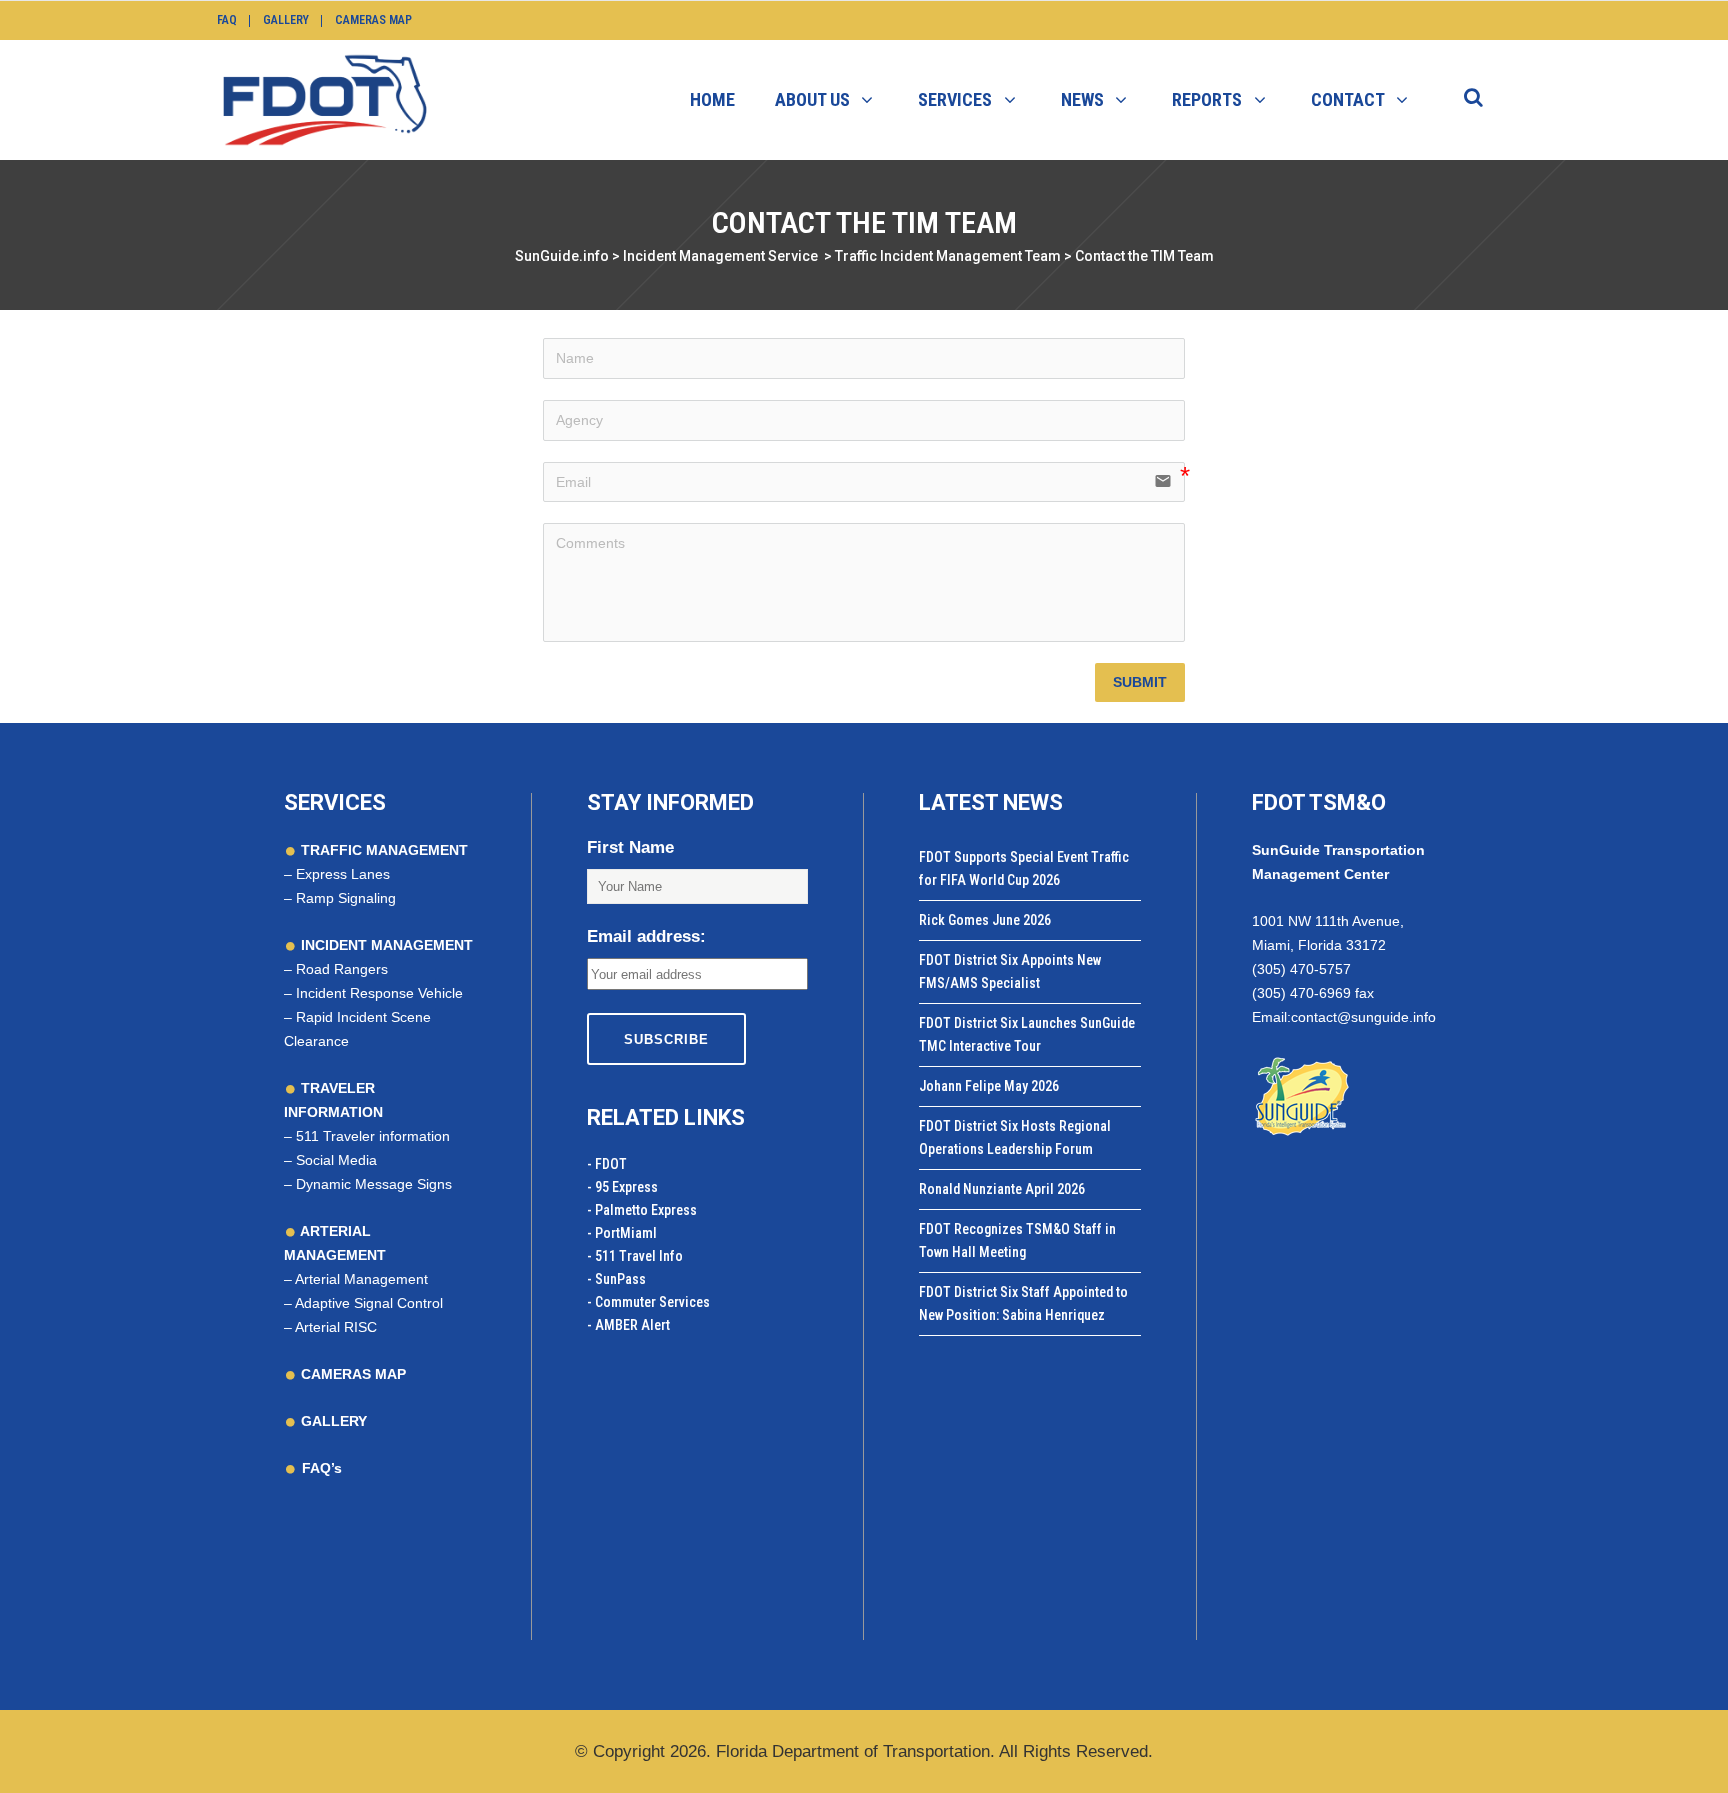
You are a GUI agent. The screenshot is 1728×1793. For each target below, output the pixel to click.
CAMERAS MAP (351, 1374)
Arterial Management (361, 1279)
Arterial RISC (336, 1327)
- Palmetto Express (642, 1210)
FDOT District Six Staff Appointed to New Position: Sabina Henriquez (1023, 1303)
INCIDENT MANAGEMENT (385, 945)
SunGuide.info (562, 256)
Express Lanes (343, 874)
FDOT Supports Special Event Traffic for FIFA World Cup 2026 (1024, 868)
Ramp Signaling (346, 898)
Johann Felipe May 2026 (989, 1086)
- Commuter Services (648, 1302)
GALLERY (332, 1421)
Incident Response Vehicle (379, 993)
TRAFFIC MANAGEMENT (382, 850)
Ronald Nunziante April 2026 (1002, 1189)
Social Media (336, 1160)
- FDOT (607, 1164)
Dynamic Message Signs (374, 1184)
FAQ (227, 20)
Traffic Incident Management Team (948, 256)
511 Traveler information (373, 1136)
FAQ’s (322, 1468)
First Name (630, 847)
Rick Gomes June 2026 (985, 920)
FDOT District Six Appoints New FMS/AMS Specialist (1010, 971)
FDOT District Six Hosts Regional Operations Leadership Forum (1015, 1137)
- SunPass (616, 1279)
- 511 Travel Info (635, 1256)
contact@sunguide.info (1363, 1017)
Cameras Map (373, 20)
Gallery (286, 20)
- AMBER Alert (628, 1325)
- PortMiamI (622, 1233)
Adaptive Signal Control (369, 1303)
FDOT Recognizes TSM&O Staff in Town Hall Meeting (1017, 1240)
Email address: (646, 936)
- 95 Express (622, 1187)
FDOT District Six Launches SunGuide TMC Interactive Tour (1027, 1034)
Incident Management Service (720, 256)
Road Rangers (342, 969)
